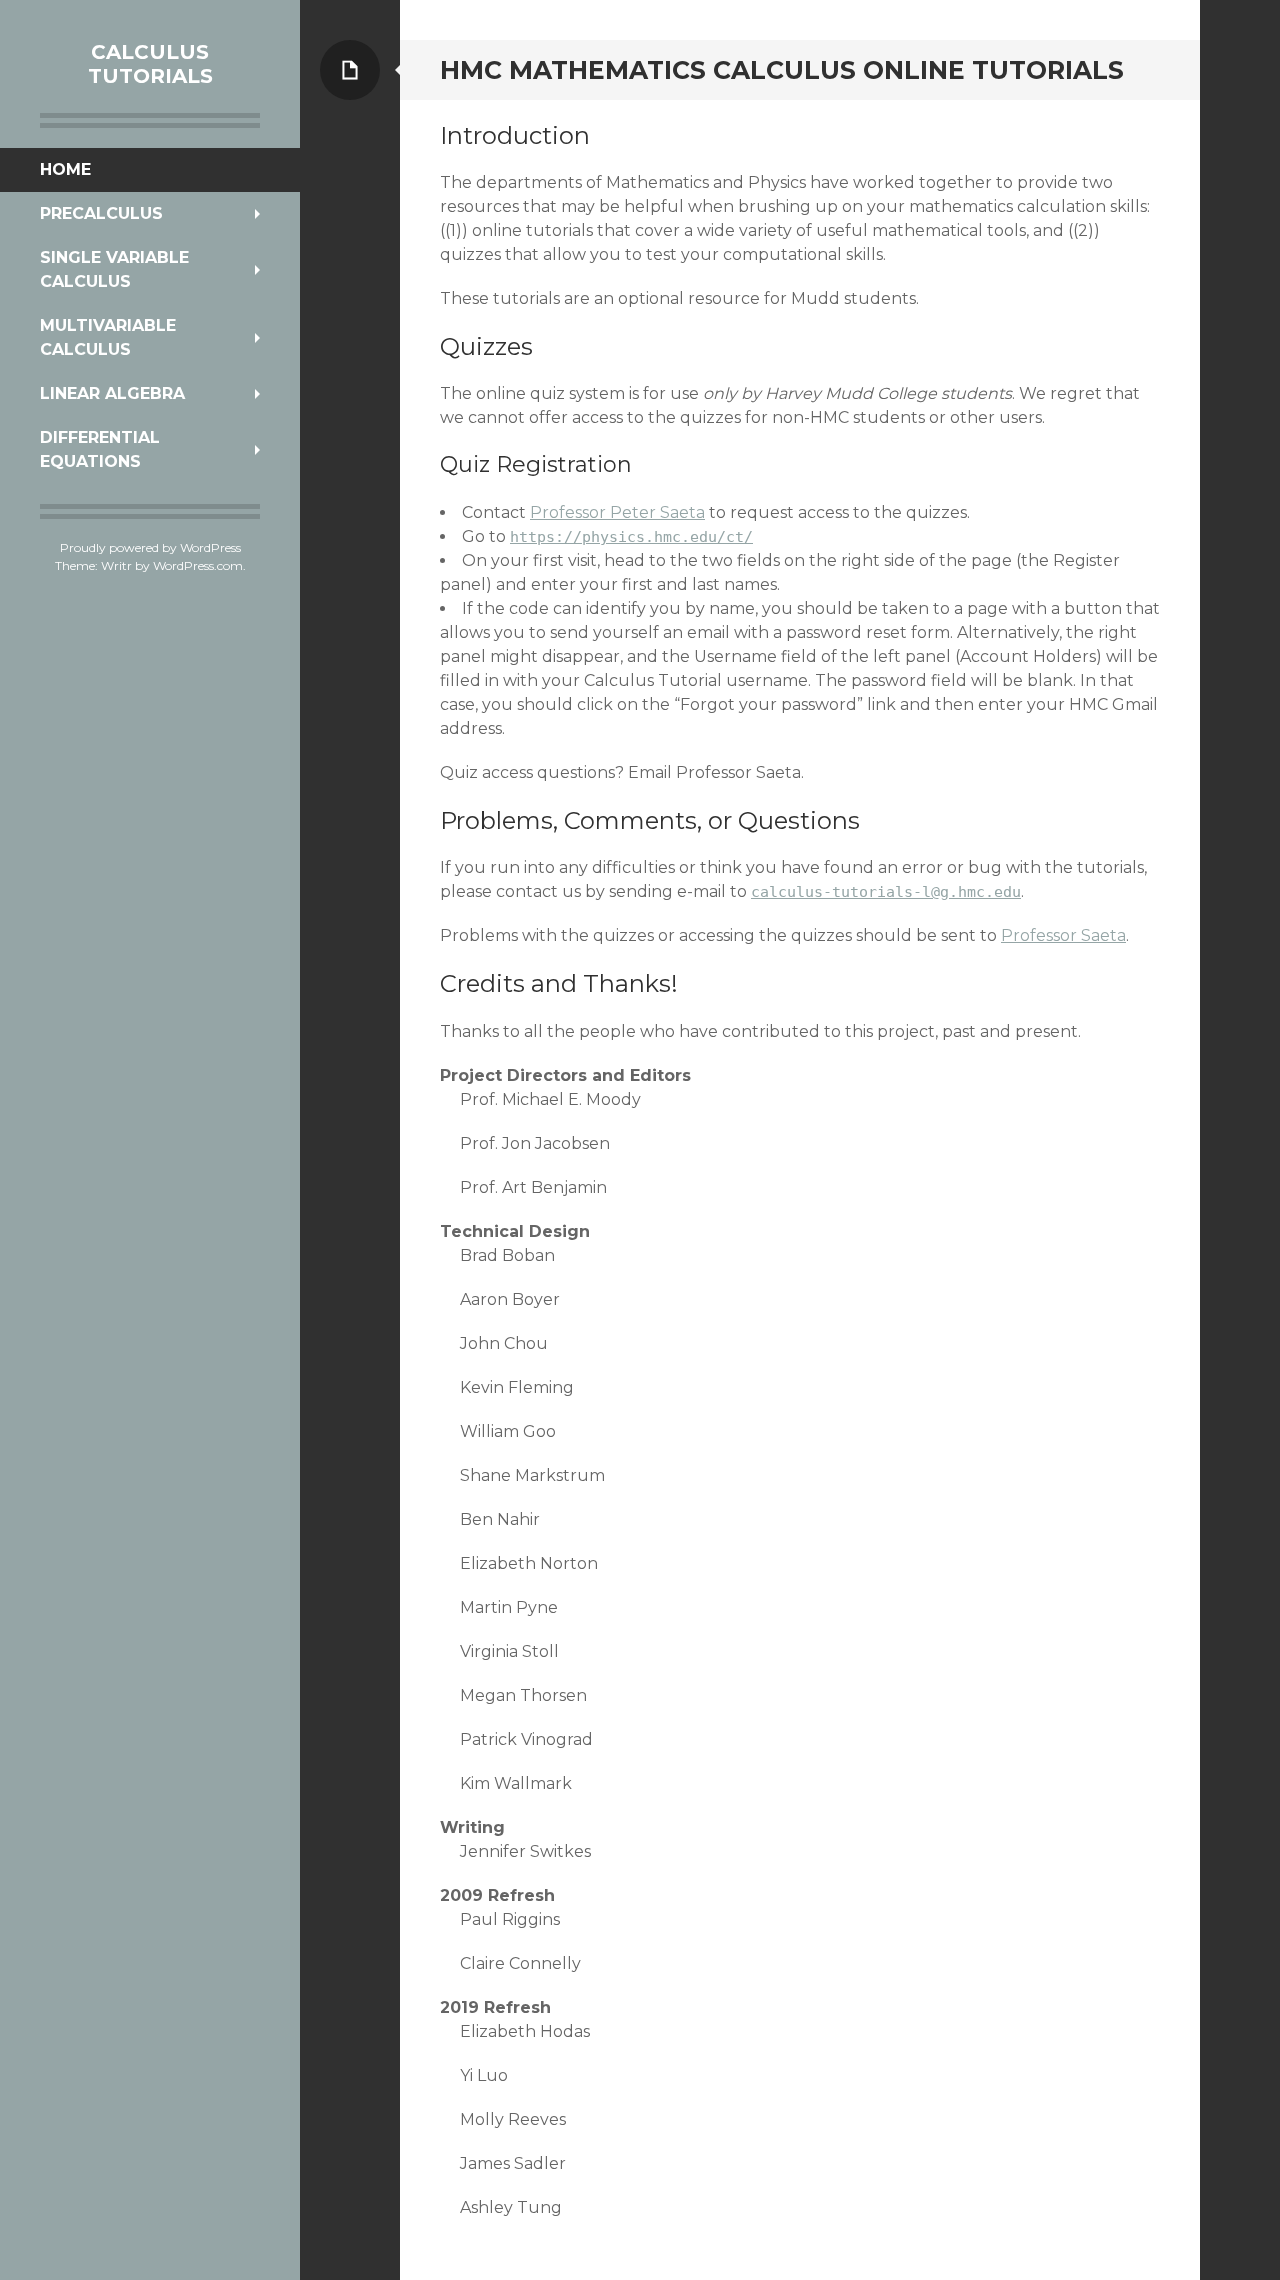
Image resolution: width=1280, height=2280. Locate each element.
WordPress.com (198, 565)
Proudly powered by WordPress (150, 547)
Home (65, 169)
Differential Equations (100, 449)
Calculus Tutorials (150, 64)
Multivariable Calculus (108, 337)
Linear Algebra (112, 393)
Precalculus (101, 213)
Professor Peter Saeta (617, 512)
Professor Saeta (1063, 935)
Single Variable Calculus (114, 269)
